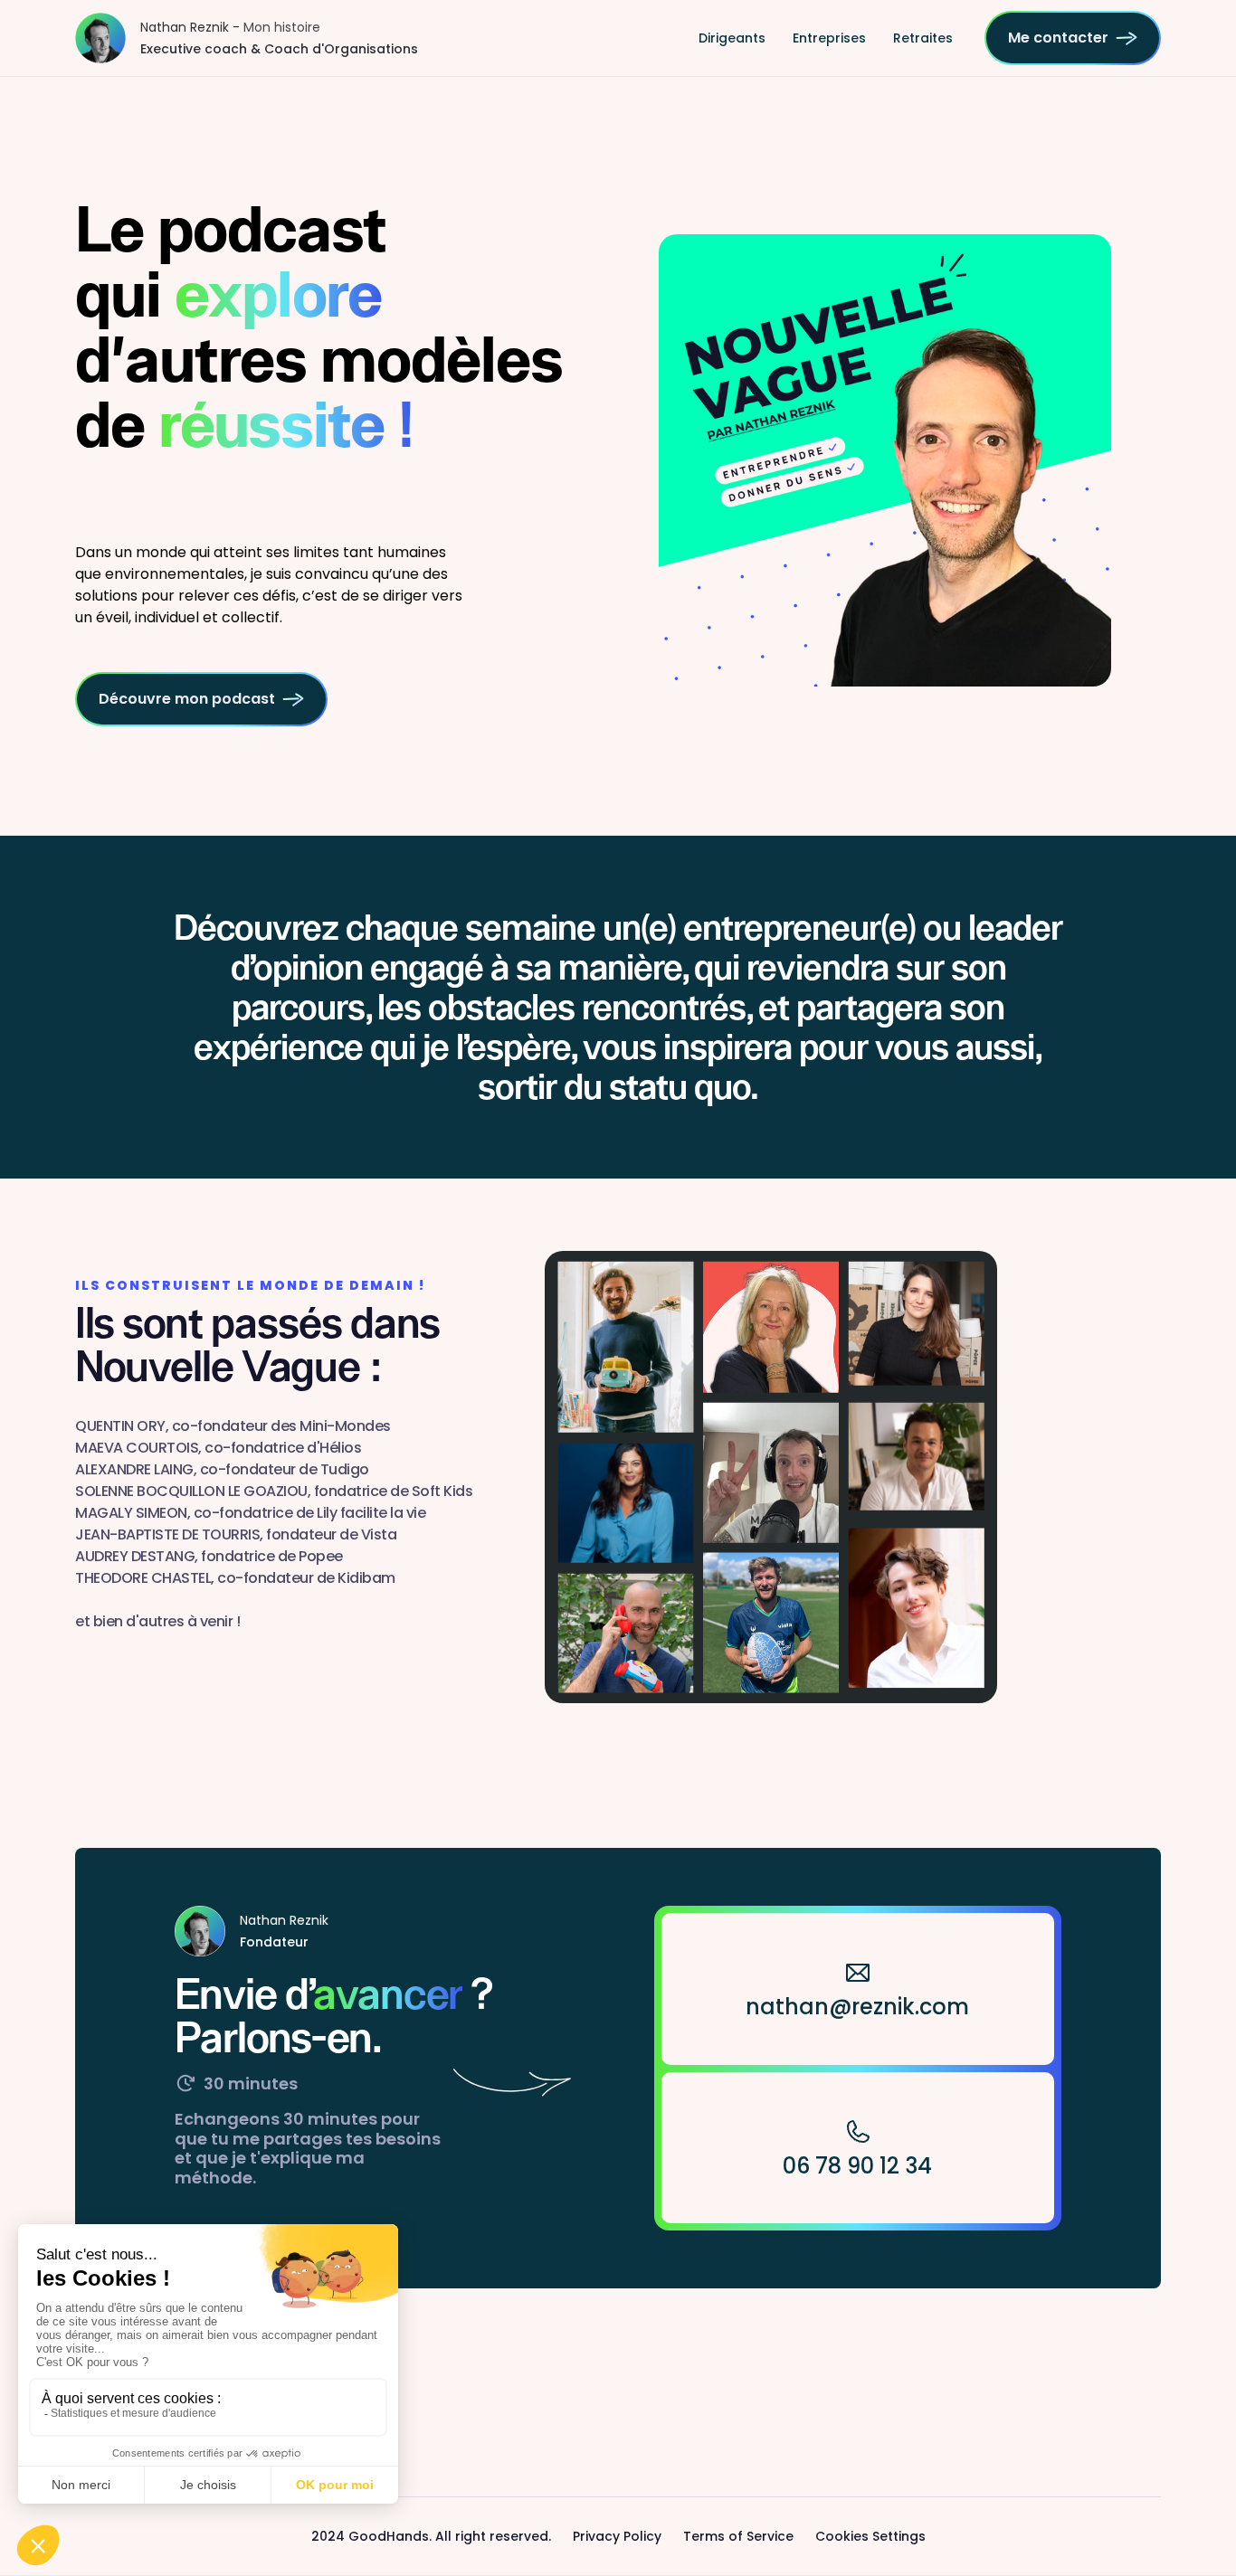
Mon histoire (282, 27)
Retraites (923, 38)
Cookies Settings (870, 2536)
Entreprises (829, 38)
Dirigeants (732, 38)
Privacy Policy (617, 2536)
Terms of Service (738, 2536)
